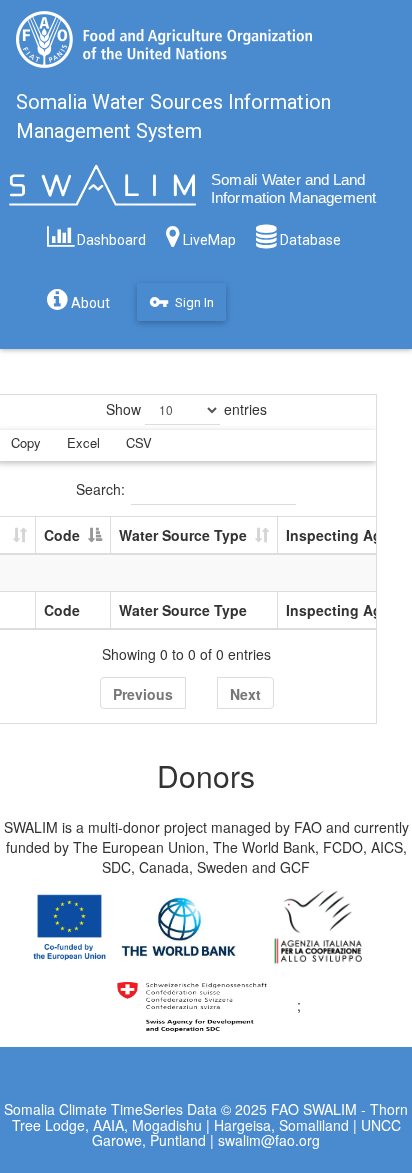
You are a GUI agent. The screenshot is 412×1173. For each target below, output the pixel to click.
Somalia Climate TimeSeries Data (110, 1109)
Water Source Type (183, 535)
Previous (143, 694)
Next (245, 694)
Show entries (186, 409)
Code (62, 535)
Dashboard (110, 240)
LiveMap (208, 240)
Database (309, 240)
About (89, 303)
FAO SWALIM (316, 1109)
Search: (100, 489)
